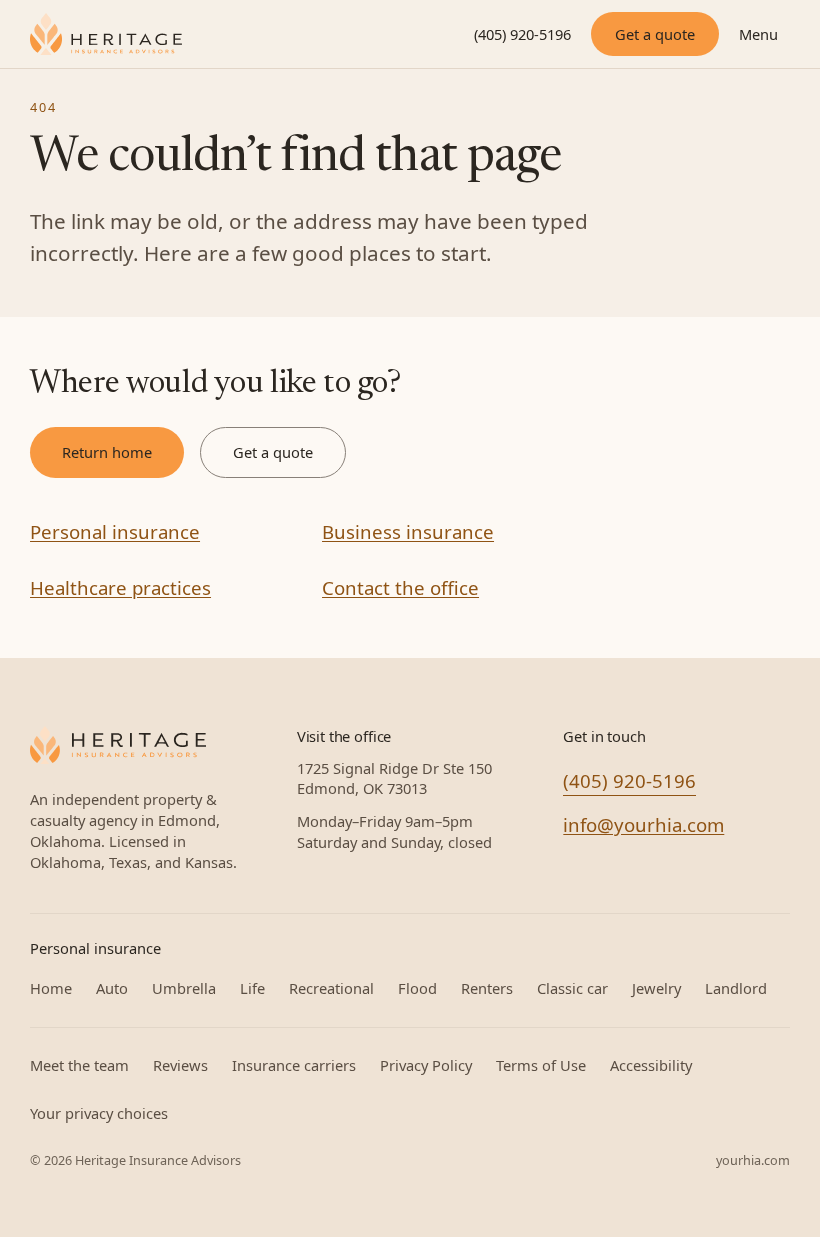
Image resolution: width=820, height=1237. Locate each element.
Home (51, 988)
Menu (758, 34)
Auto (112, 988)
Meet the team (79, 1065)
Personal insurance (115, 531)
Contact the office (400, 587)
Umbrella (184, 988)
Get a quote (655, 34)
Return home (107, 452)
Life (252, 988)
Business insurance (408, 531)
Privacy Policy (426, 1065)
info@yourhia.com (643, 824)
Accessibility (651, 1065)
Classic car (572, 988)
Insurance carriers (294, 1065)
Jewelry (656, 988)
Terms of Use (541, 1065)
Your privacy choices (99, 1113)
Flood (417, 988)
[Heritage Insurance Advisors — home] (118, 745)
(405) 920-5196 (522, 34)
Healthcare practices (120, 587)
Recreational (331, 988)
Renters (487, 988)
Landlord (736, 988)
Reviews (180, 1065)
